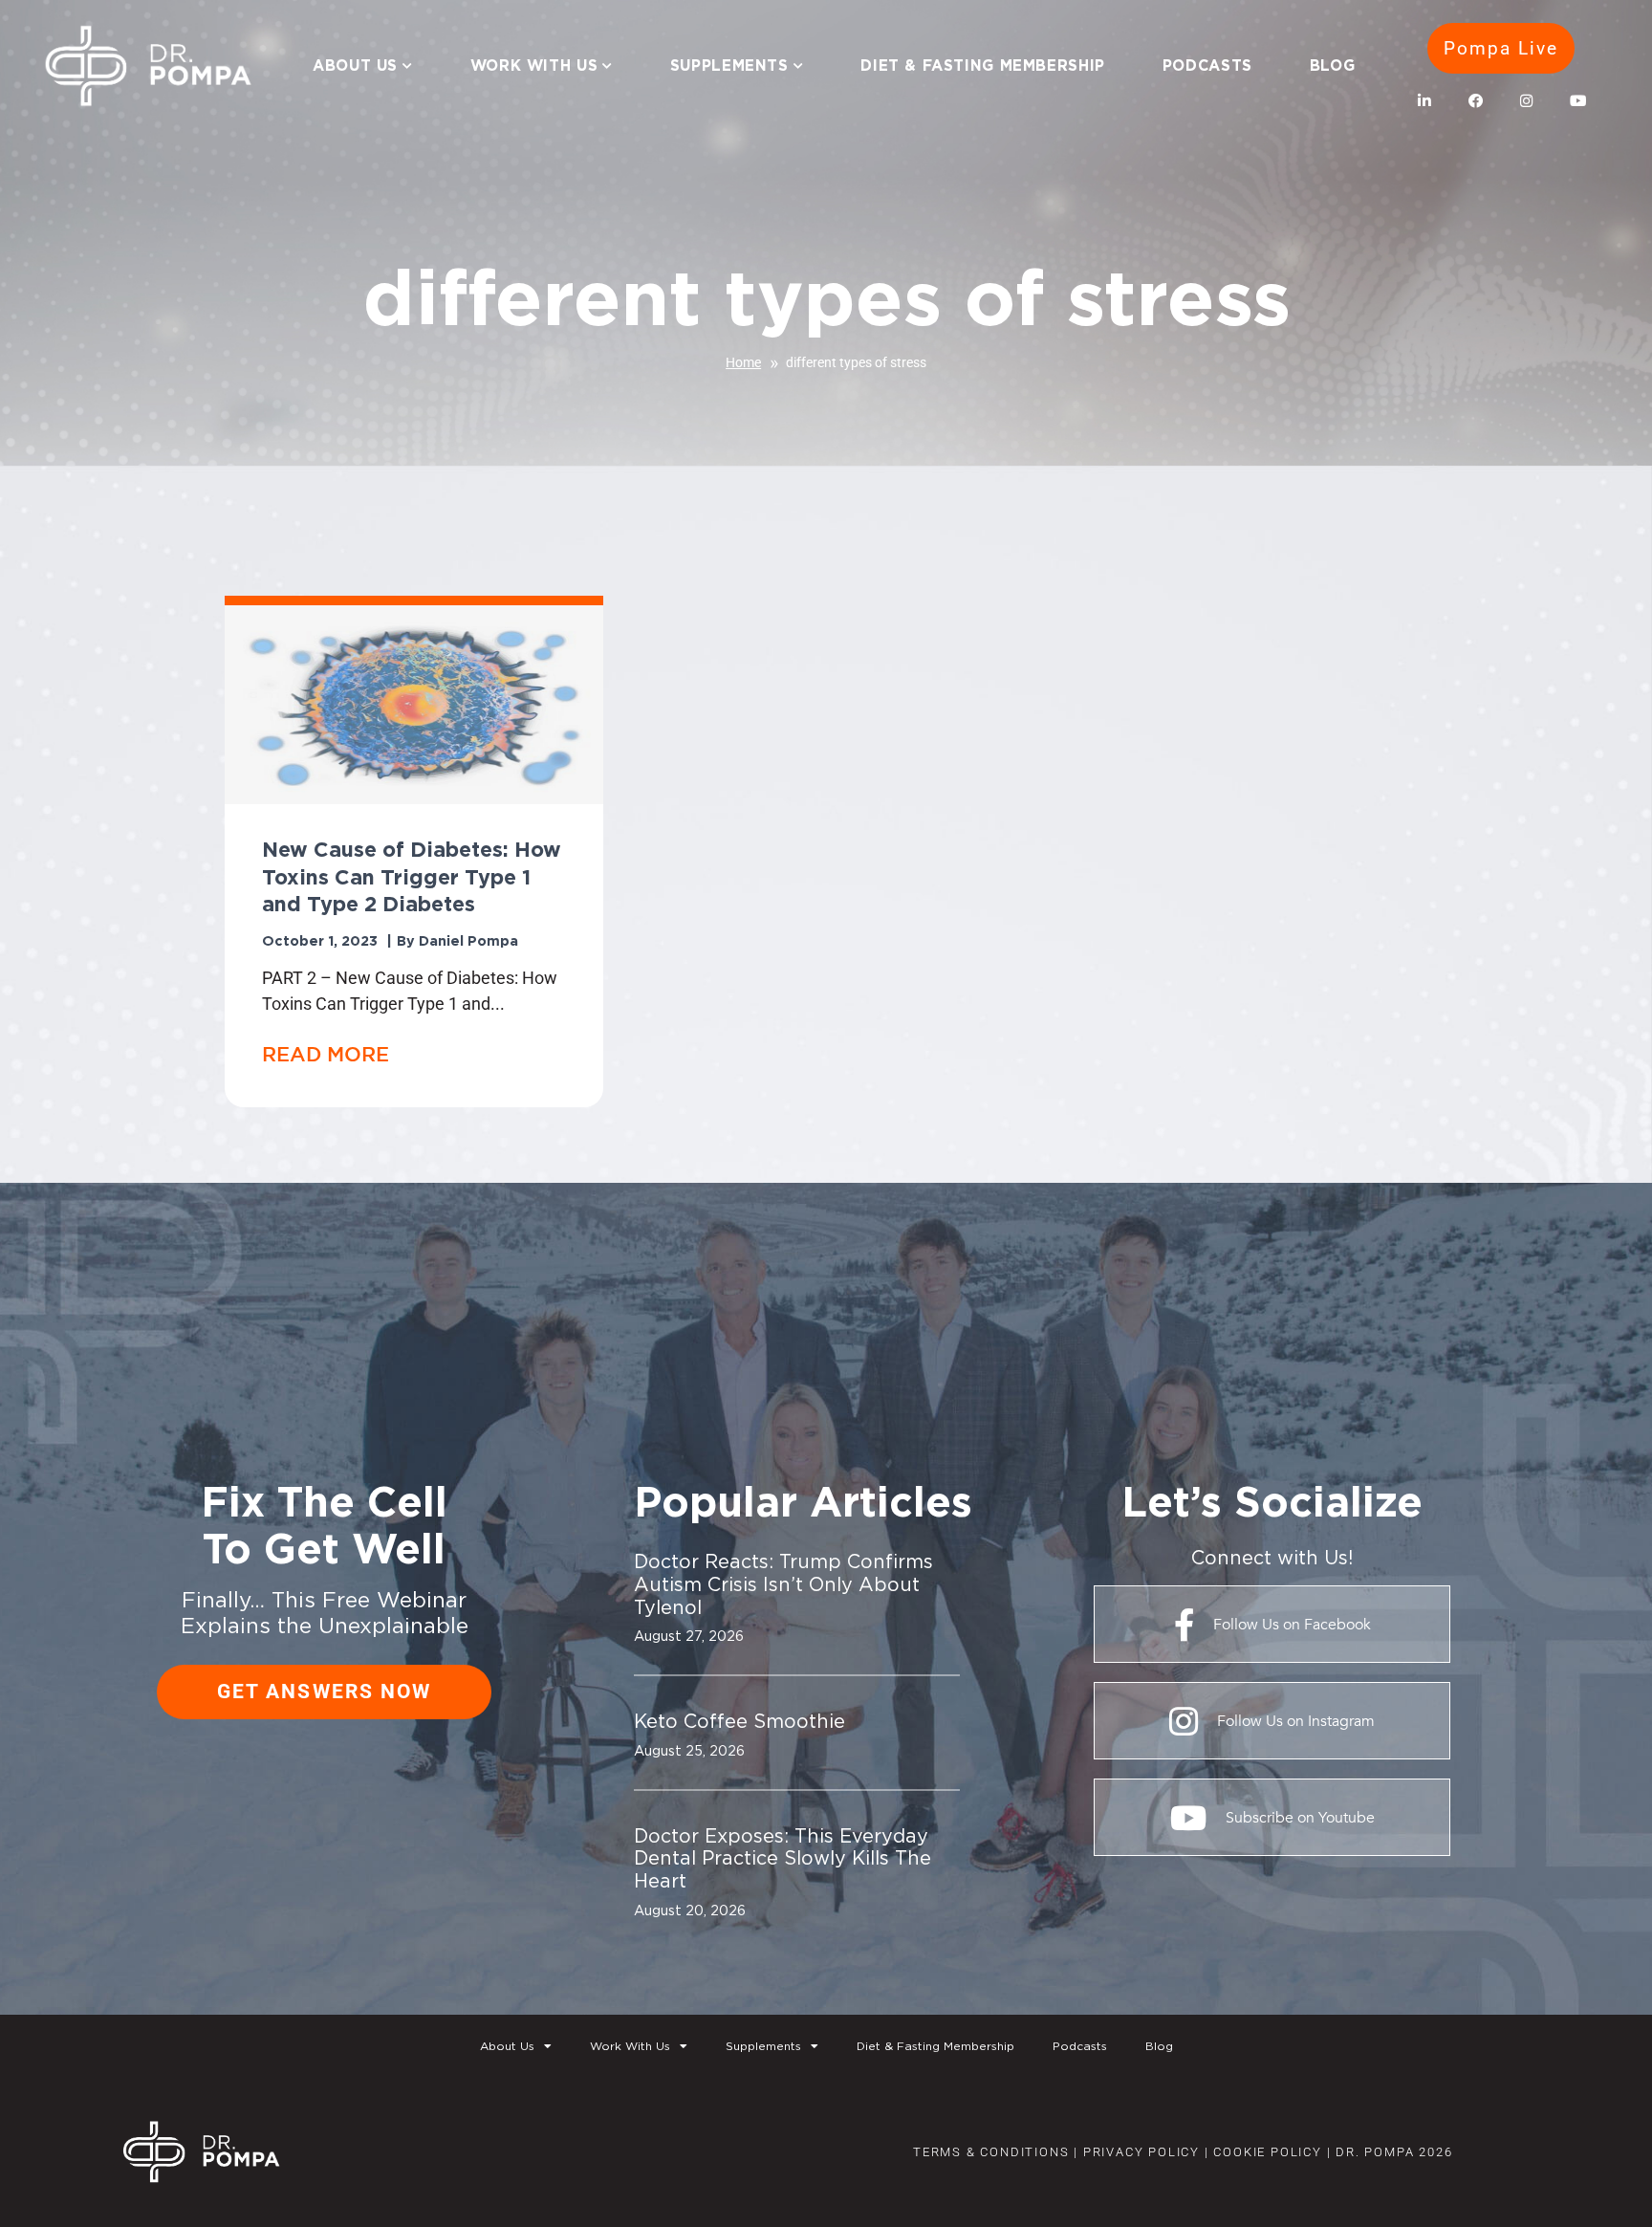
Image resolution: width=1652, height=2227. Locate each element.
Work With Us (534, 65)
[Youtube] (1577, 101)
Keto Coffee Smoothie (739, 1721)
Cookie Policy (1266, 2152)
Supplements (729, 65)
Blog (1333, 65)
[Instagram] (1527, 101)
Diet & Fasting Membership (983, 65)
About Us (355, 65)
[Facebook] (1476, 101)
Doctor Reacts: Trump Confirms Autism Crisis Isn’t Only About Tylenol (783, 1584)
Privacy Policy (1141, 2152)
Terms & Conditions (991, 2152)
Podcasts (1207, 65)
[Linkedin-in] (1425, 101)
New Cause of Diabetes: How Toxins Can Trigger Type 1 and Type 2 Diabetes (412, 876)
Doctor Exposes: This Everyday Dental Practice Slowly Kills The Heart (783, 1858)
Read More (326, 1054)
